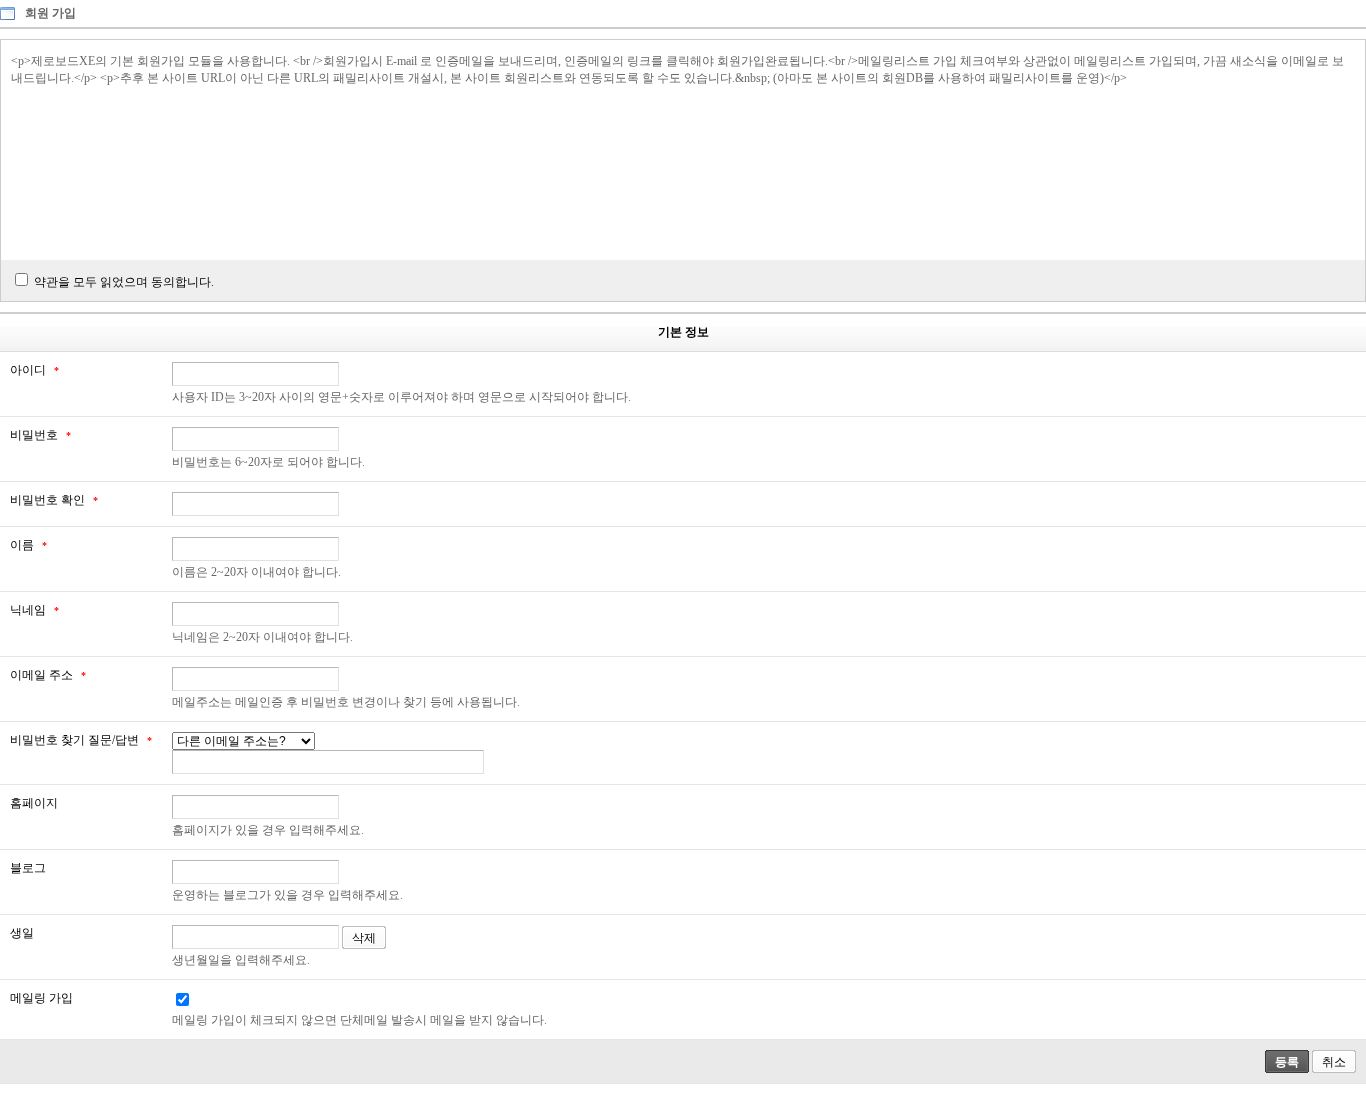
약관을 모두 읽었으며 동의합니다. (124, 282)
